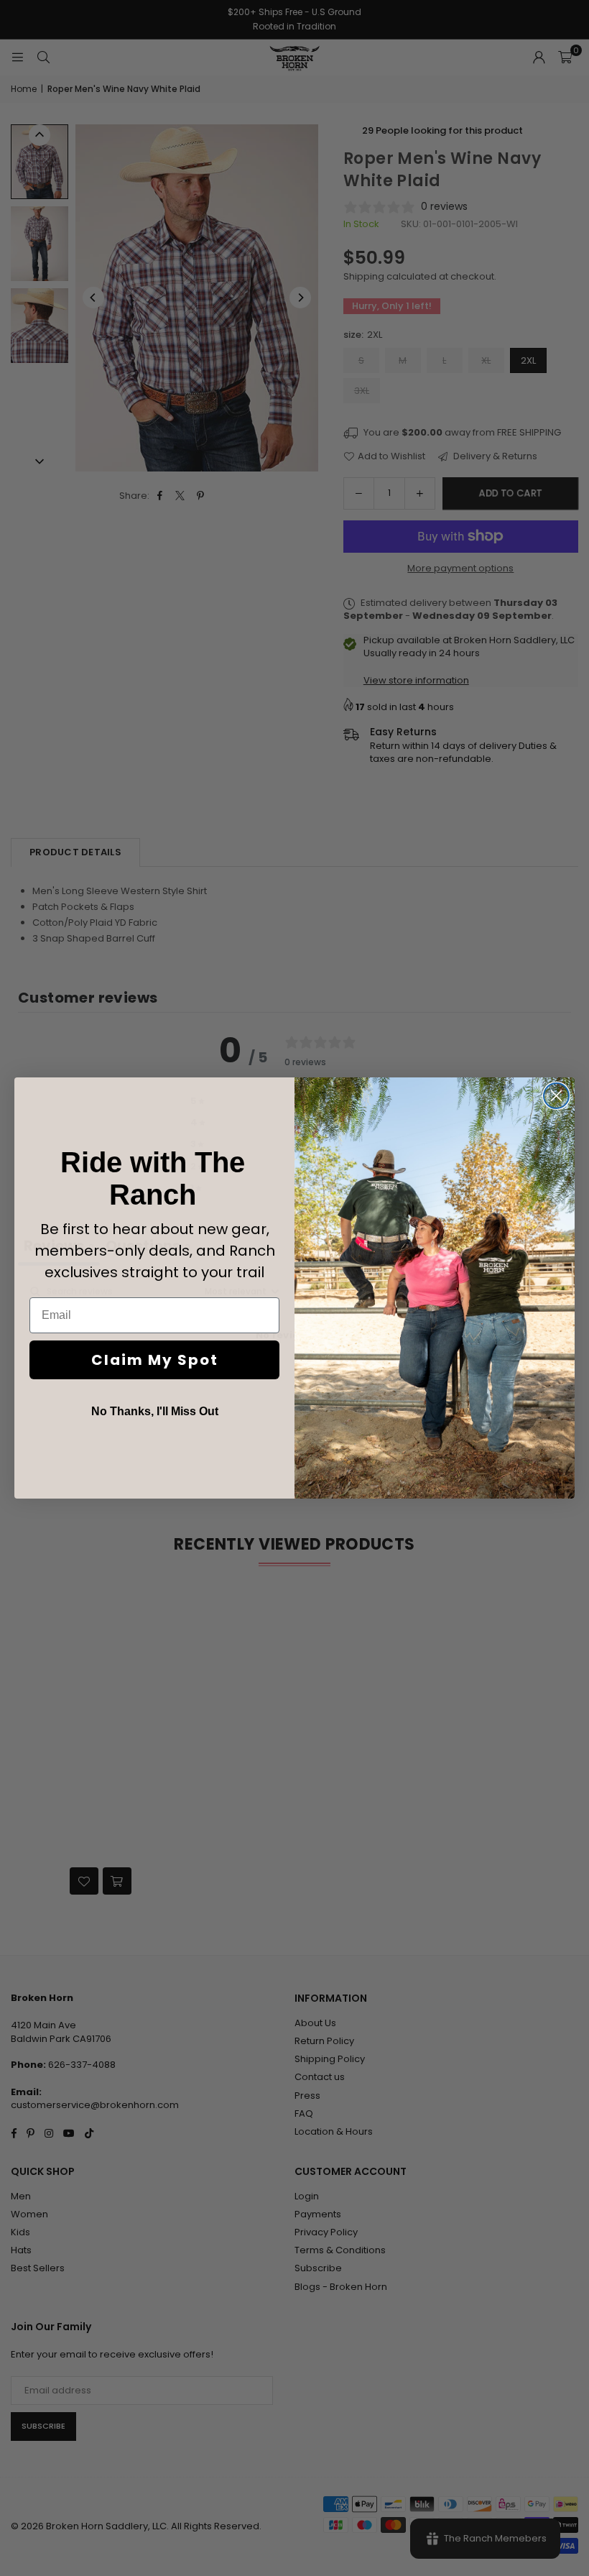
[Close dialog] (556, 1096)
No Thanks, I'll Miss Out (155, 1411)
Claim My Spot (155, 1360)
